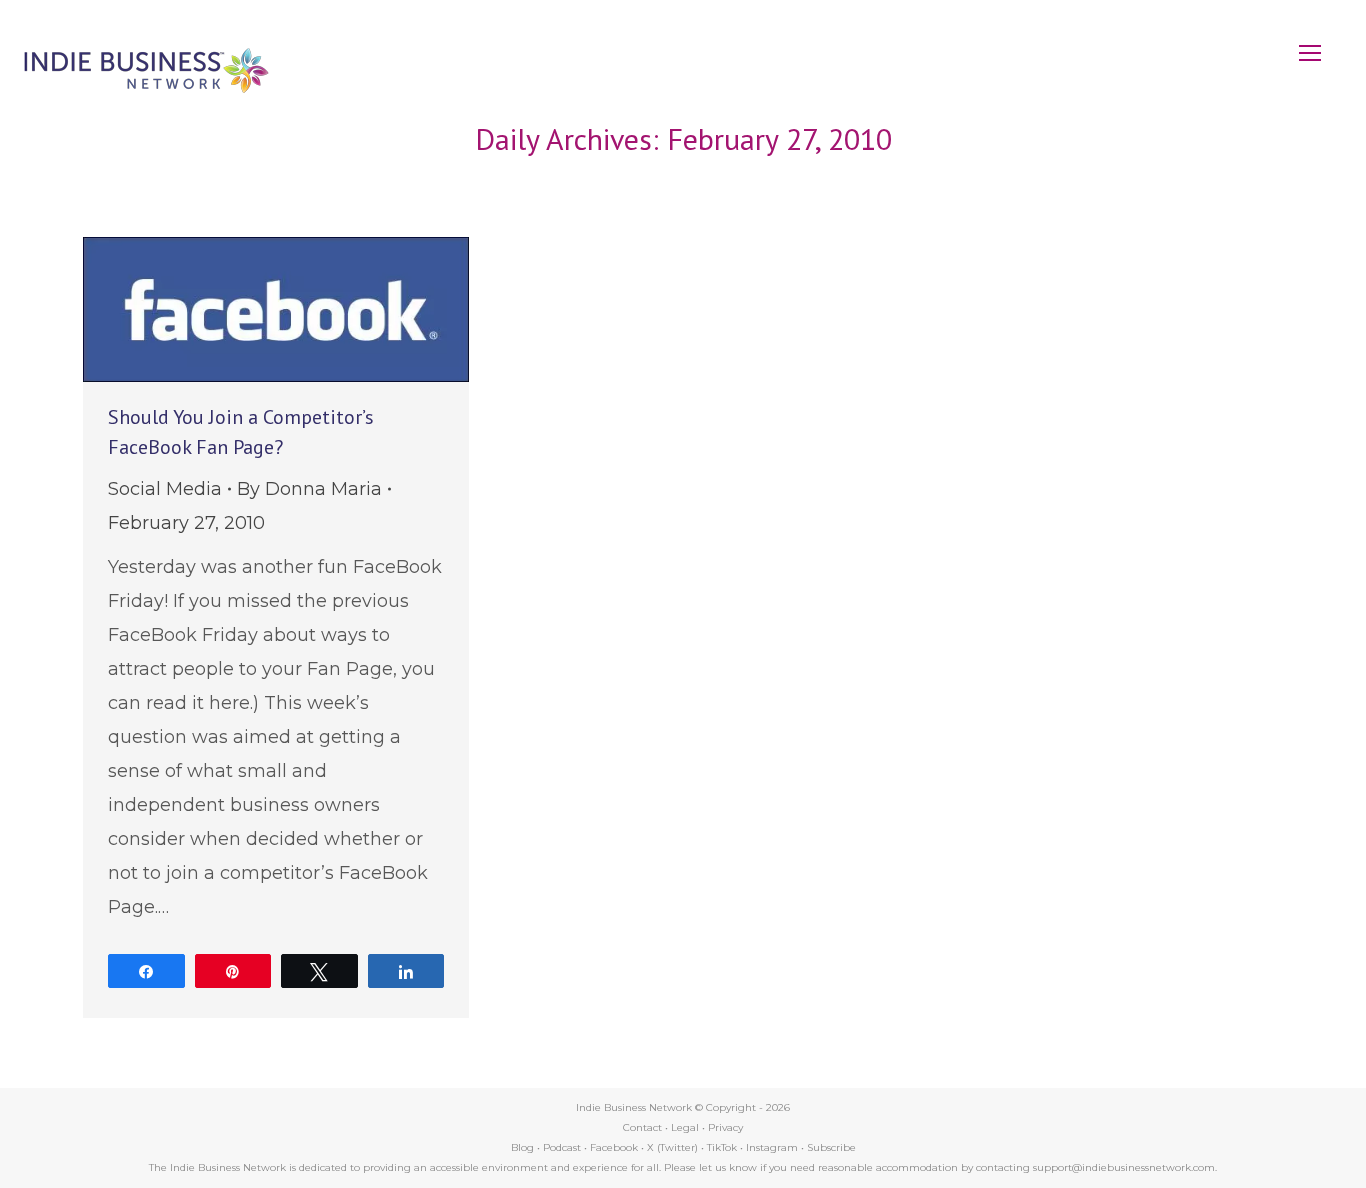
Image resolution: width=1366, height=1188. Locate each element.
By (309, 489)
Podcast (562, 1147)
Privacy (725, 1127)
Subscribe (831, 1147)
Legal (685, 1127)
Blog (522, 1147)
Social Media (165, 489)
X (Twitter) (674, 1147)
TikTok (722, 1147)
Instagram (772, 1147)
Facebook (614, 1147)
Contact (642, 1127)
